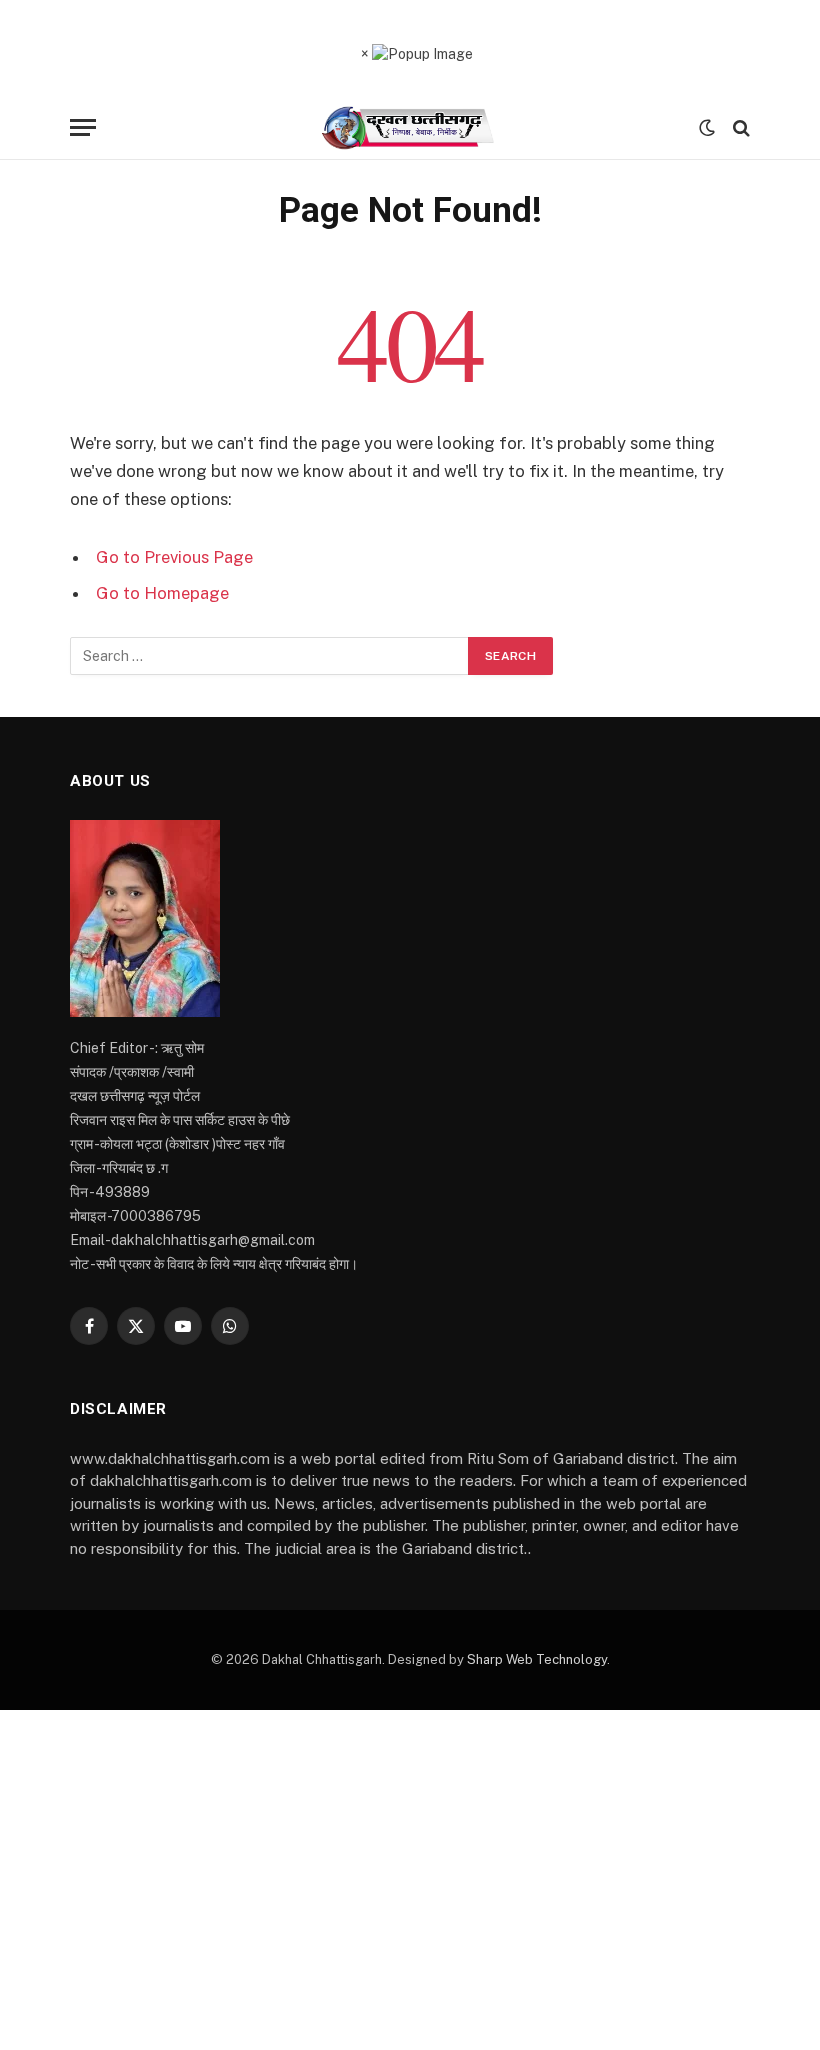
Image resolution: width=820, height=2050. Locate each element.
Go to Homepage (162, 593)
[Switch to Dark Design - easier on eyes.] (707, 128)
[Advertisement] (410, 1880)
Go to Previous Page (174, 557)
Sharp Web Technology (537, 1659)
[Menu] (83, 127)
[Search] (739, 127)
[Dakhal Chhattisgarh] (410, 127)
